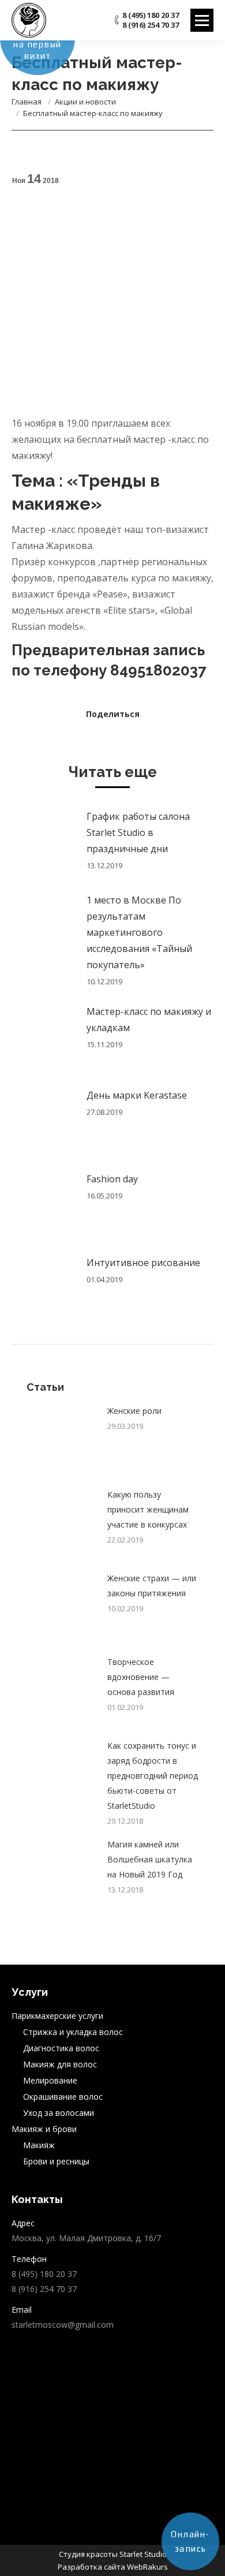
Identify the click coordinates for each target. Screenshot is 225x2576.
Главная (27, 102)
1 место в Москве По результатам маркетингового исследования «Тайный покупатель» (139, 932)
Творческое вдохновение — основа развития (141, 1677)
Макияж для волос (60, 2064)
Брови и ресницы (56, 2161)
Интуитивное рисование (143, 1263)
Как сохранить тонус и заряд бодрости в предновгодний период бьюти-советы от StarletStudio (153, 1776)
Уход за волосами (59, 2113)
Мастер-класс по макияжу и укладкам (149, 1020)
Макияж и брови (44, 2129)
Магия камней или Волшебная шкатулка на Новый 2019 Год (150, 1859)
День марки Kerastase (137, 1095)
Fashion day (112, 1179)
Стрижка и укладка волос (73, 2032)
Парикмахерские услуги (57, 2016)
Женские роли (134, 1411)
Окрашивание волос (63, 2097)
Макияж (39, 2145)
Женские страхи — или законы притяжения (152, 1586)
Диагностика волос (61, 2048)
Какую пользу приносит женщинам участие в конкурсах (148, 1509)
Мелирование (50, 2080)
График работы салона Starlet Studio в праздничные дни (138, 832)
